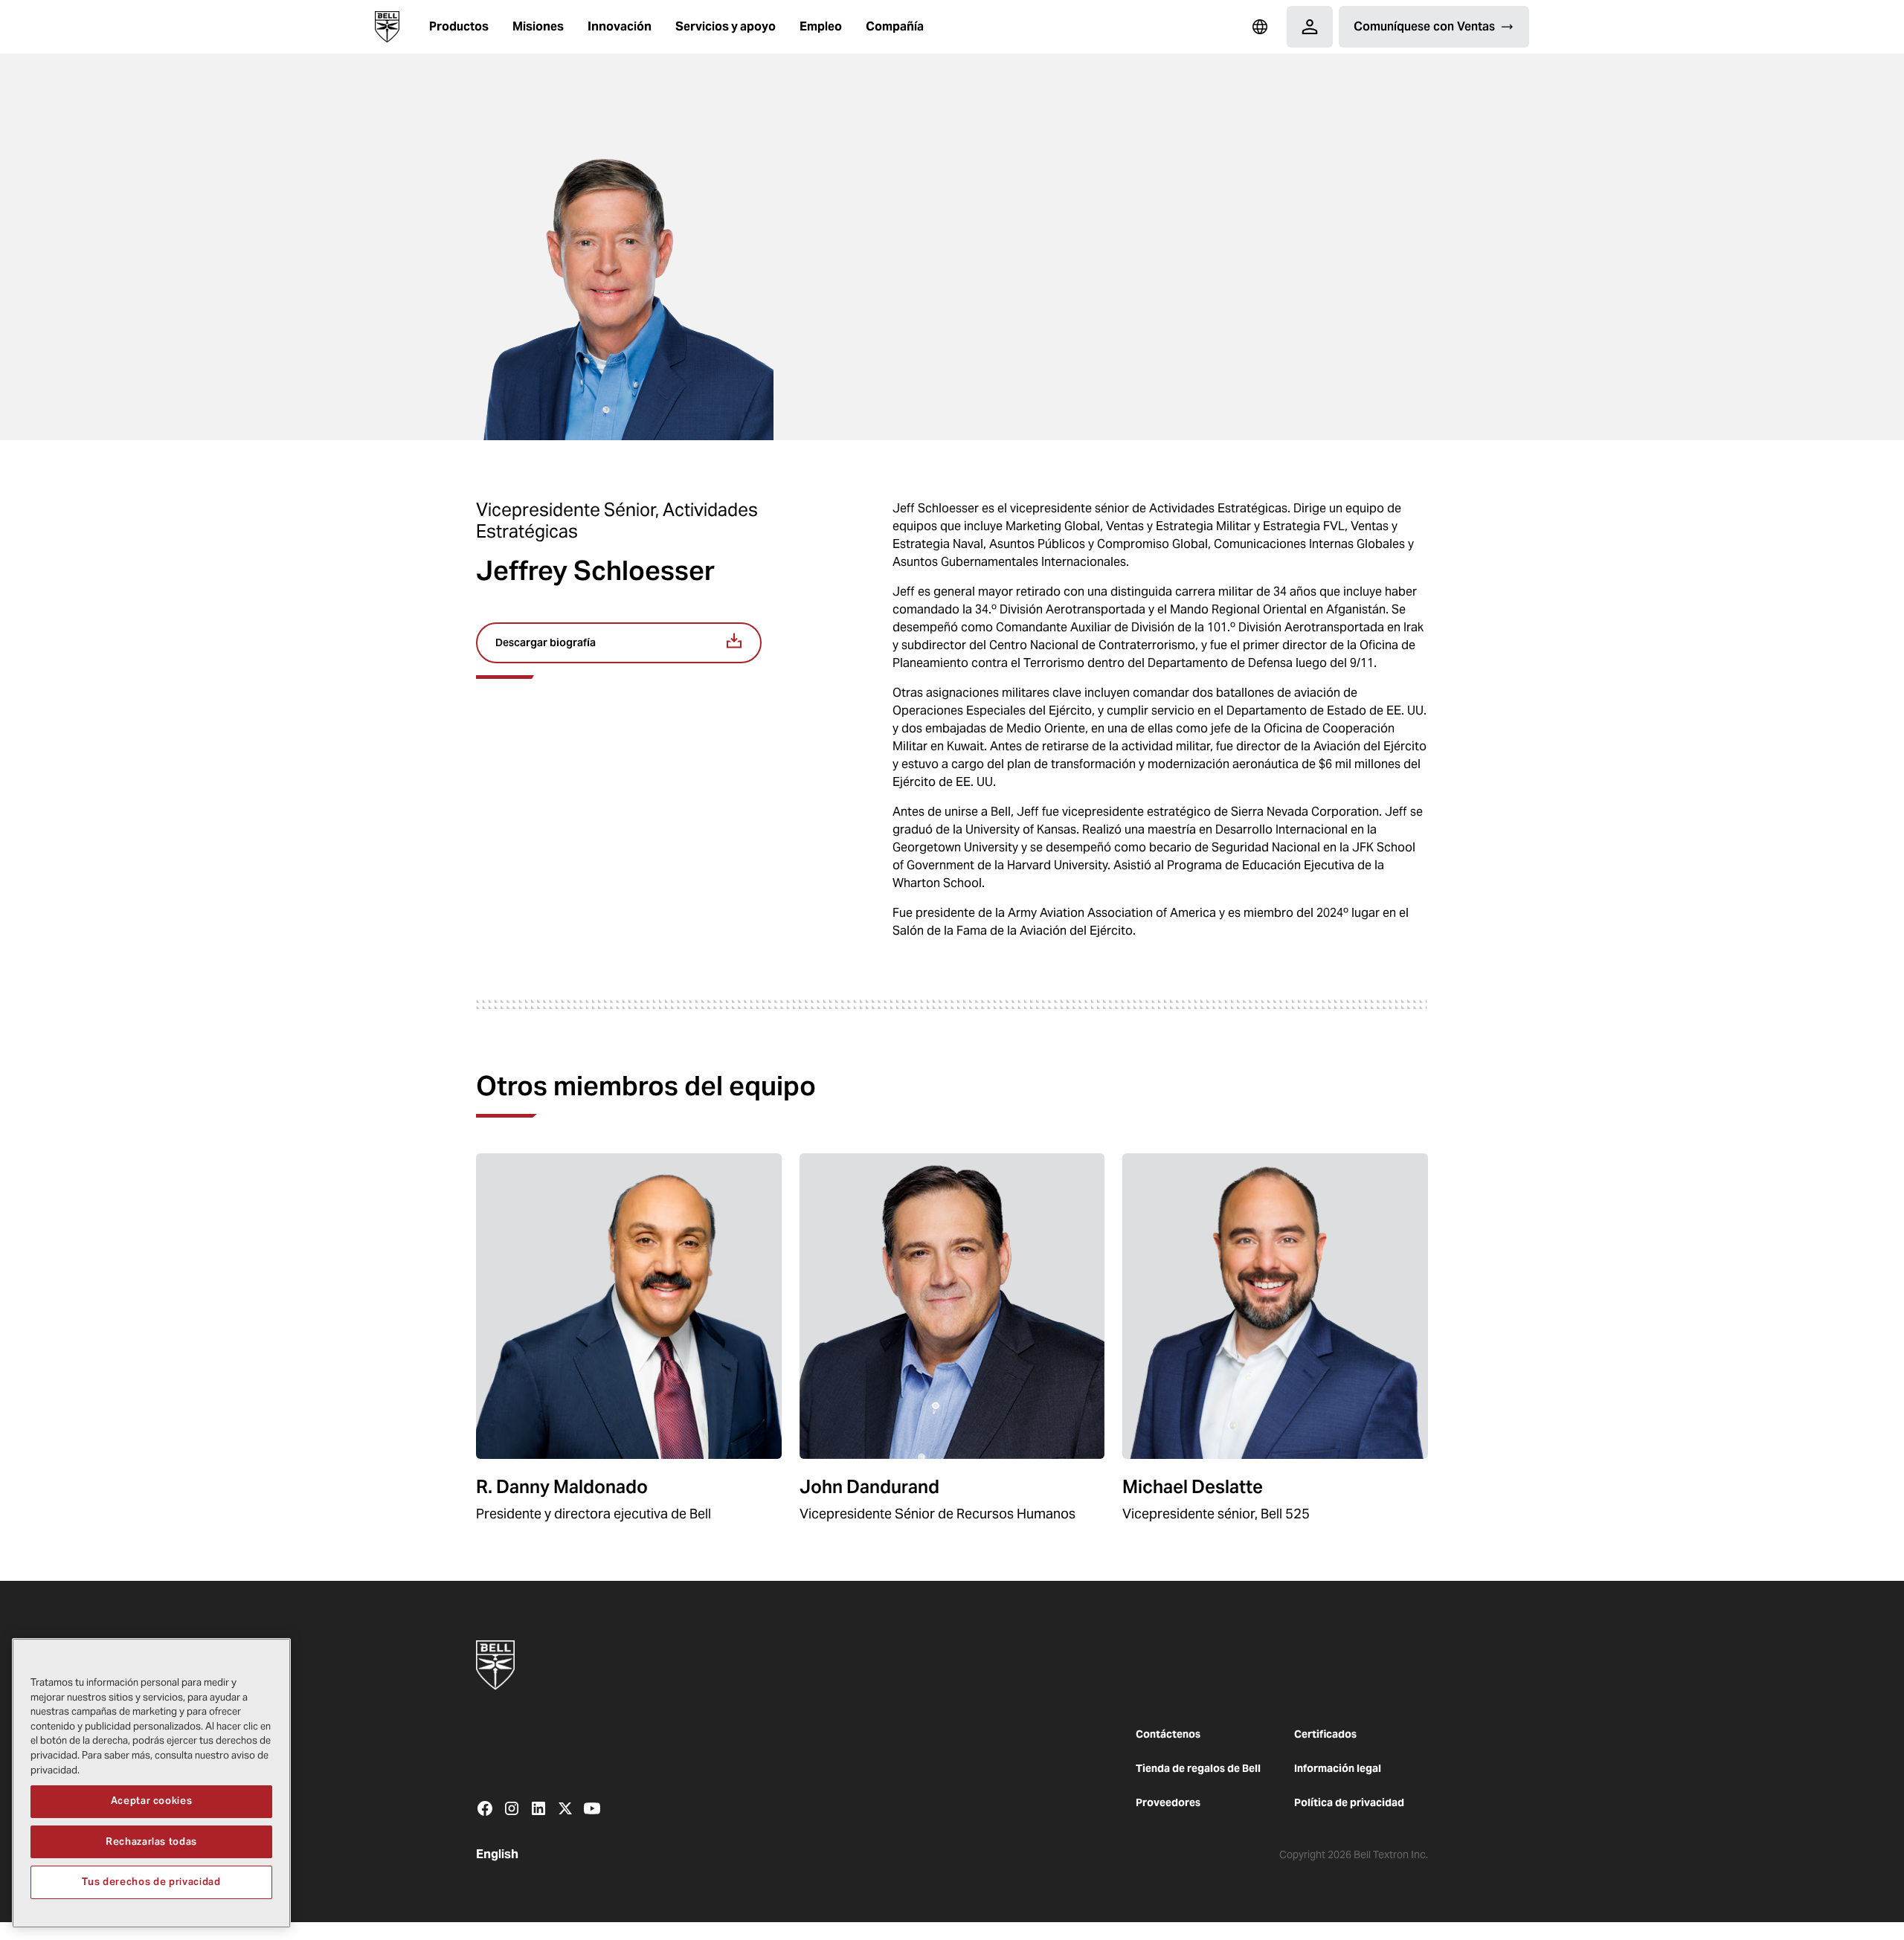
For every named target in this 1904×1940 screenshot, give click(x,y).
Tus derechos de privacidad (151, 1882)
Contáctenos (1168, 1734)
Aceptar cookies (152, 1801)
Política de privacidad (1349, 1802)
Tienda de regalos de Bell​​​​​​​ (1198, 1768)
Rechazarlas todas (151, 1841)
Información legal (1338, 1768)
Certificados (1325, 1734)
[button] (459, 27)
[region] (151, 1783)
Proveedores (1168, 1802)
